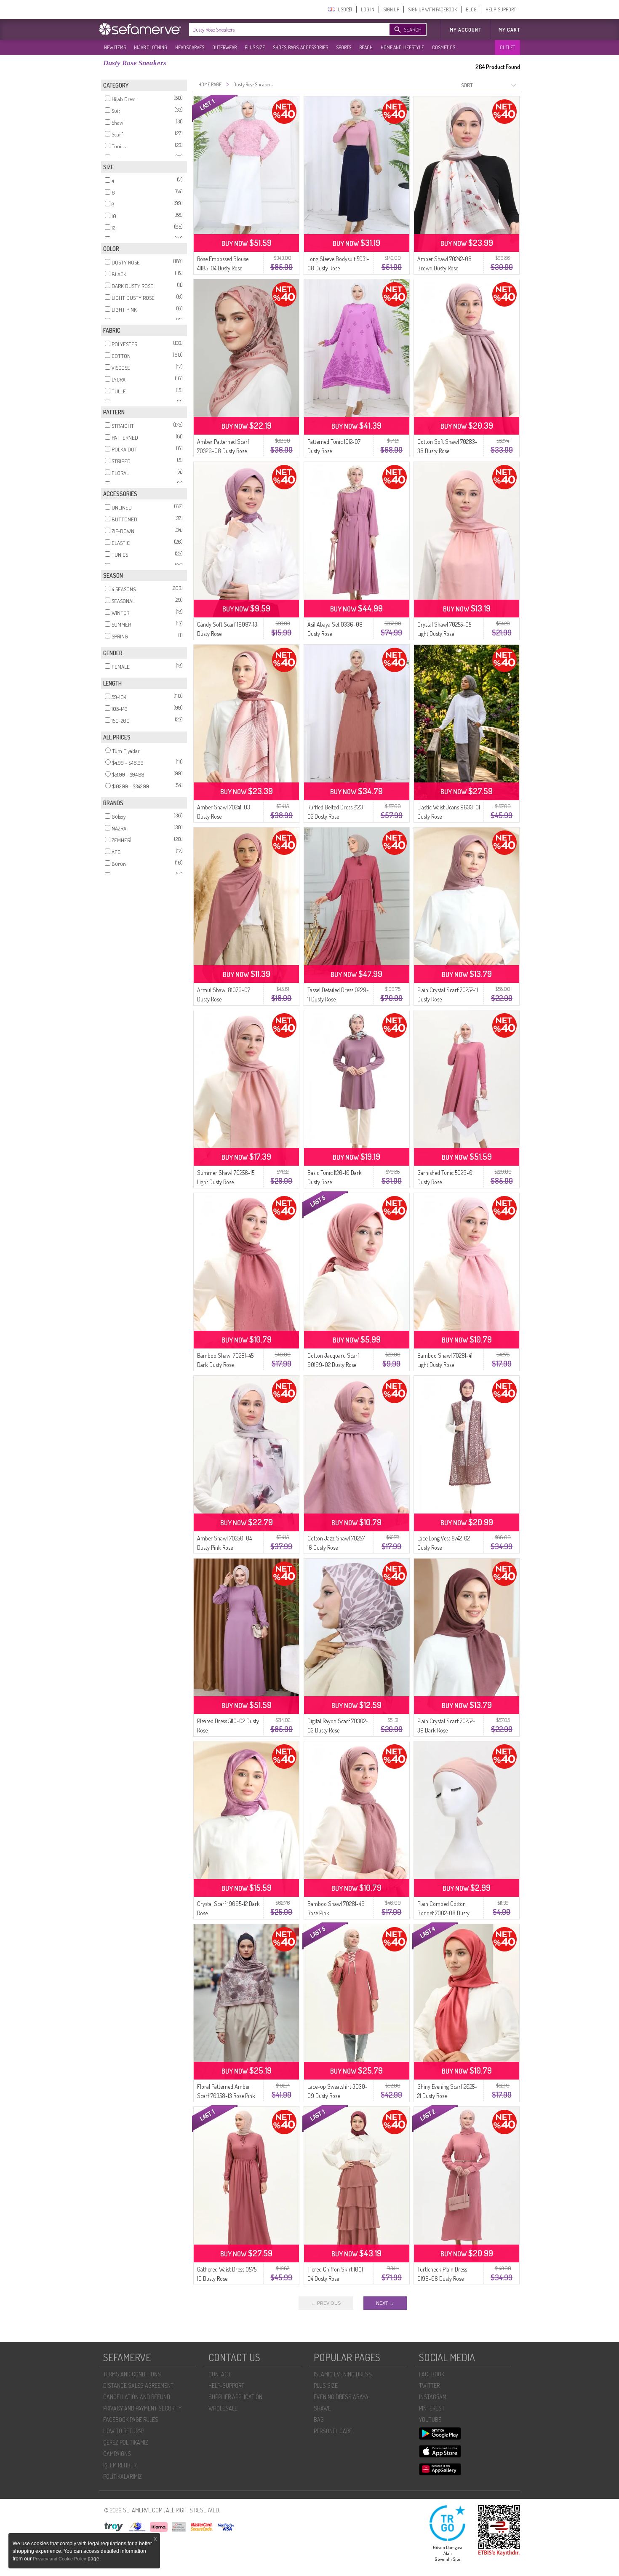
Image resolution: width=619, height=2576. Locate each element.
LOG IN (368, 9)
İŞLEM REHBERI (120, 2465)
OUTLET (507, 47)
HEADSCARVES (190, 47)
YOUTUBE (430, 2420)
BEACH (366, 47)
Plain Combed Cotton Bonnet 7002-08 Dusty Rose (443, 1913)
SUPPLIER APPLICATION (235, 2397)
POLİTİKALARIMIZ (123, 2476)
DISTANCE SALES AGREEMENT (138, 2385)
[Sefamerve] (142, 29)
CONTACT (220, 2374)
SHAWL (322, 2408)
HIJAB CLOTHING (151, 47)
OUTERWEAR (224, 47)
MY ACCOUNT (466, 30)
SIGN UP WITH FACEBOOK (432, 9)
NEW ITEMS (115, 47)
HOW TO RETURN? (124, 2431)
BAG (319, 2420)
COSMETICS (444, 47)
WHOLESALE (223, 2408)
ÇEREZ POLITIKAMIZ (126, 2442)
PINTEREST (432, 2408)
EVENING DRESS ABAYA (341, 2397)
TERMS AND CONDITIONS (132, 2374)
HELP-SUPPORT (501, 9)
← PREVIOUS (326, 2303)
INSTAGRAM (433, 2397)
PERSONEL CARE (333, 2431)
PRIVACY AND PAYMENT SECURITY (142, 2408)
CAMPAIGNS (117, 2454)
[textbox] (281, 29)
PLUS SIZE (255, 47)
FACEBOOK (432, 2374)
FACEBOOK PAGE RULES (131, 2420)
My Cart (509, 30)
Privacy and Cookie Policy (60, 2559)
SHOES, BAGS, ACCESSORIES (300, 47)
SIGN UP (391, 9)
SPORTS (344, 47)
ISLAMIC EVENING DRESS (343, 2374)
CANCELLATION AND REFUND (137, 2397)
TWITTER (429, 2385)
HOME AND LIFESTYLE (402, 47)
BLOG (471, 9)
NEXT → (385, 2303)
